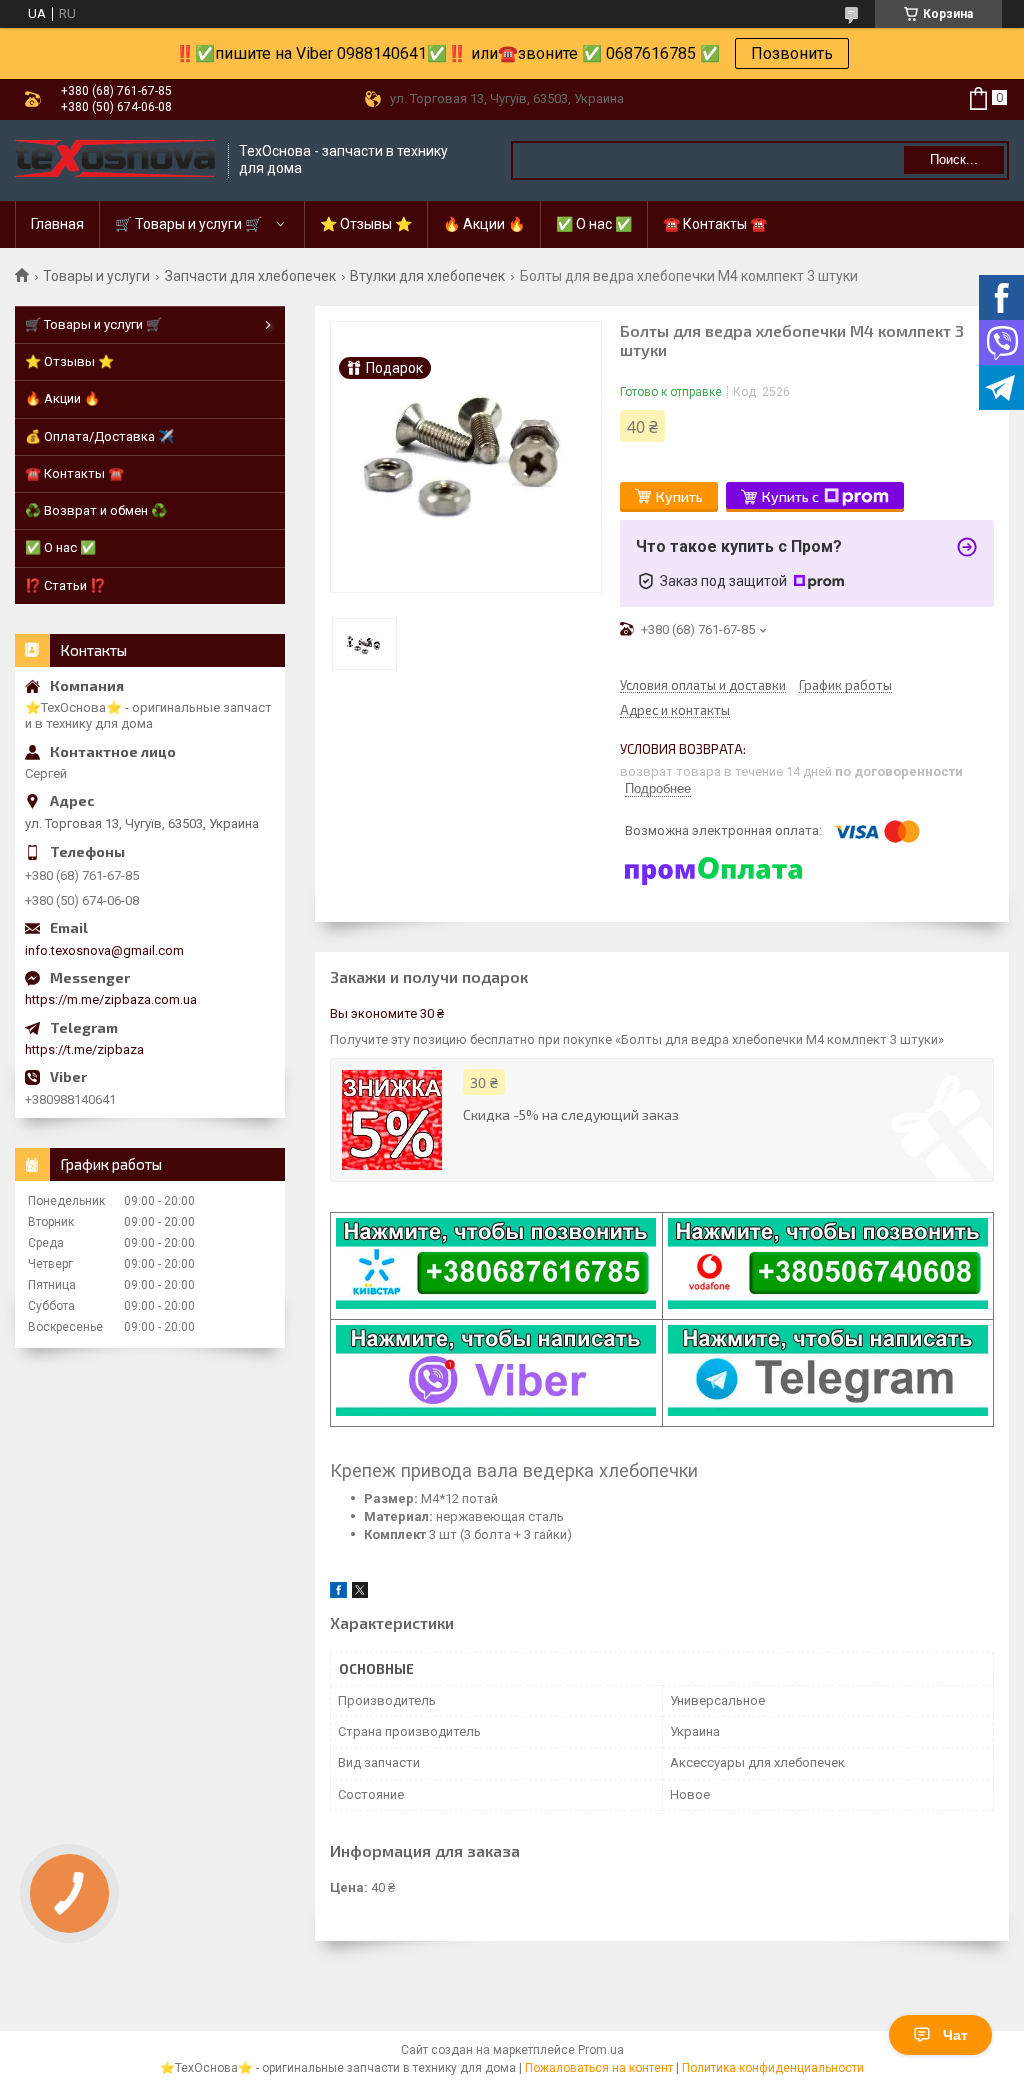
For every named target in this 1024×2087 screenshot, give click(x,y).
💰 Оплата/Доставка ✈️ (99, 436)
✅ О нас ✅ (594, 224)
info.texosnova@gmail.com (104, 950)
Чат (955, 2035)
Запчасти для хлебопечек (250, 276)
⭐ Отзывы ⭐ (366, 224)
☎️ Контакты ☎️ (715, 224)
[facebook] (338, 1593)
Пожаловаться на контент (599, 2068)
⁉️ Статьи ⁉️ (65, 585)
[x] (360, 1593)
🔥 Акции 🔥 (484, 224)
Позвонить (792, 53)
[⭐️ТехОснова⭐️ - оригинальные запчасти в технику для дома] (115, 160)
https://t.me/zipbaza (84, 1049)
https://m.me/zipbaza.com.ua (111, 999)
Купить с (790, 496)
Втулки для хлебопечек (427, 276)
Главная (57, 224)
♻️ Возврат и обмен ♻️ (96, 510)
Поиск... (954, 159)
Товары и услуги (96, 276)
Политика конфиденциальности (773, 2068)
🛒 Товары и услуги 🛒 (188, 224)
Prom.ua (601, 2050)
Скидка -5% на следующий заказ (571, 1114)
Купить (679, 496)
